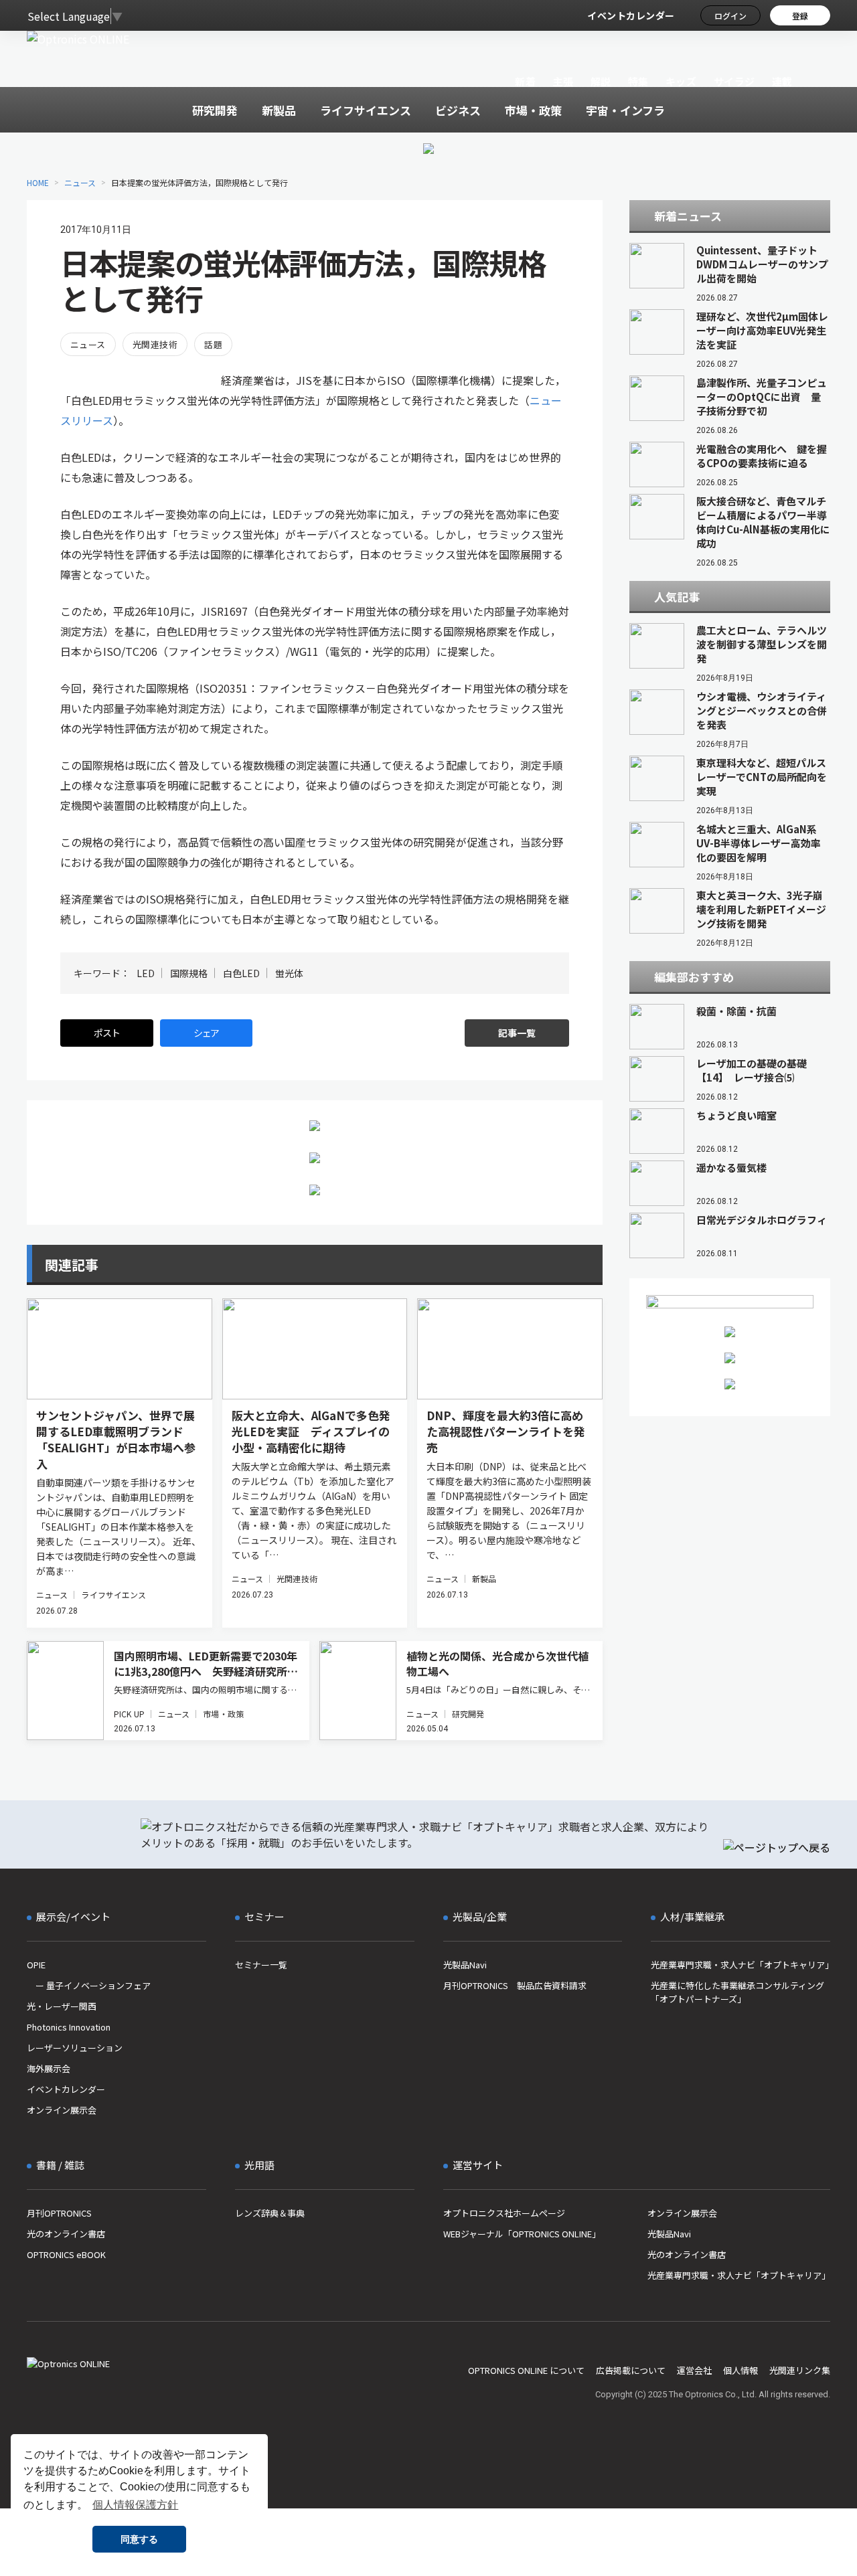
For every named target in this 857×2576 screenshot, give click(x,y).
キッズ (681, 81)
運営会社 (694, 2370)
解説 (601, 81)
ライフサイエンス (113, 1595)
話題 (213, 344)
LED (146, 973)
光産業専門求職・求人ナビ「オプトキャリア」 (741, 1965)
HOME (38, 182)
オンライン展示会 (62, 2110)
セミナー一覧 (261, 1965)
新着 (525, 81)
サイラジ (734, 81)
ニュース (80, 182)
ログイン (730, 16)
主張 (563, 81)
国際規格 (189, 973)
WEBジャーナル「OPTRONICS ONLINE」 (522, 2234)
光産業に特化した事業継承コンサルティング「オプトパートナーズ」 (737, 1992)
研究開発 (468, 1714)
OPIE (36, 1965)
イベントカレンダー (631, 15)
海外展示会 (49, 2068)
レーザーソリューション (75, 2048)
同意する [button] (139, 2539)
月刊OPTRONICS (59, 2213)
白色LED (241, 973)
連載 (782, 81)
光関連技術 (155, 344)
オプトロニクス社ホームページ (504, 2213)
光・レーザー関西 (62, 2006)
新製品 (484, 1578)
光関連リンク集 (800, 2370)
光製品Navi (465, 1965)
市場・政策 (223, 1714)
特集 (638, 81)
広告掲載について (631, 2370)
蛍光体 (289, 973)
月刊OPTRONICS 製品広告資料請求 (515, 1985)
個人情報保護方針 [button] (135, 2505)
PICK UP (129, 1714)
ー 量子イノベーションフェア (89, 1985)
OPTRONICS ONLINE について (526, 2370)
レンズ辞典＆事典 (270, 2213)
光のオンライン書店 (66, 2234)
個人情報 (741, 2370)
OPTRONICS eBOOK (66, 2254)
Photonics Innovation (69, 2027)
